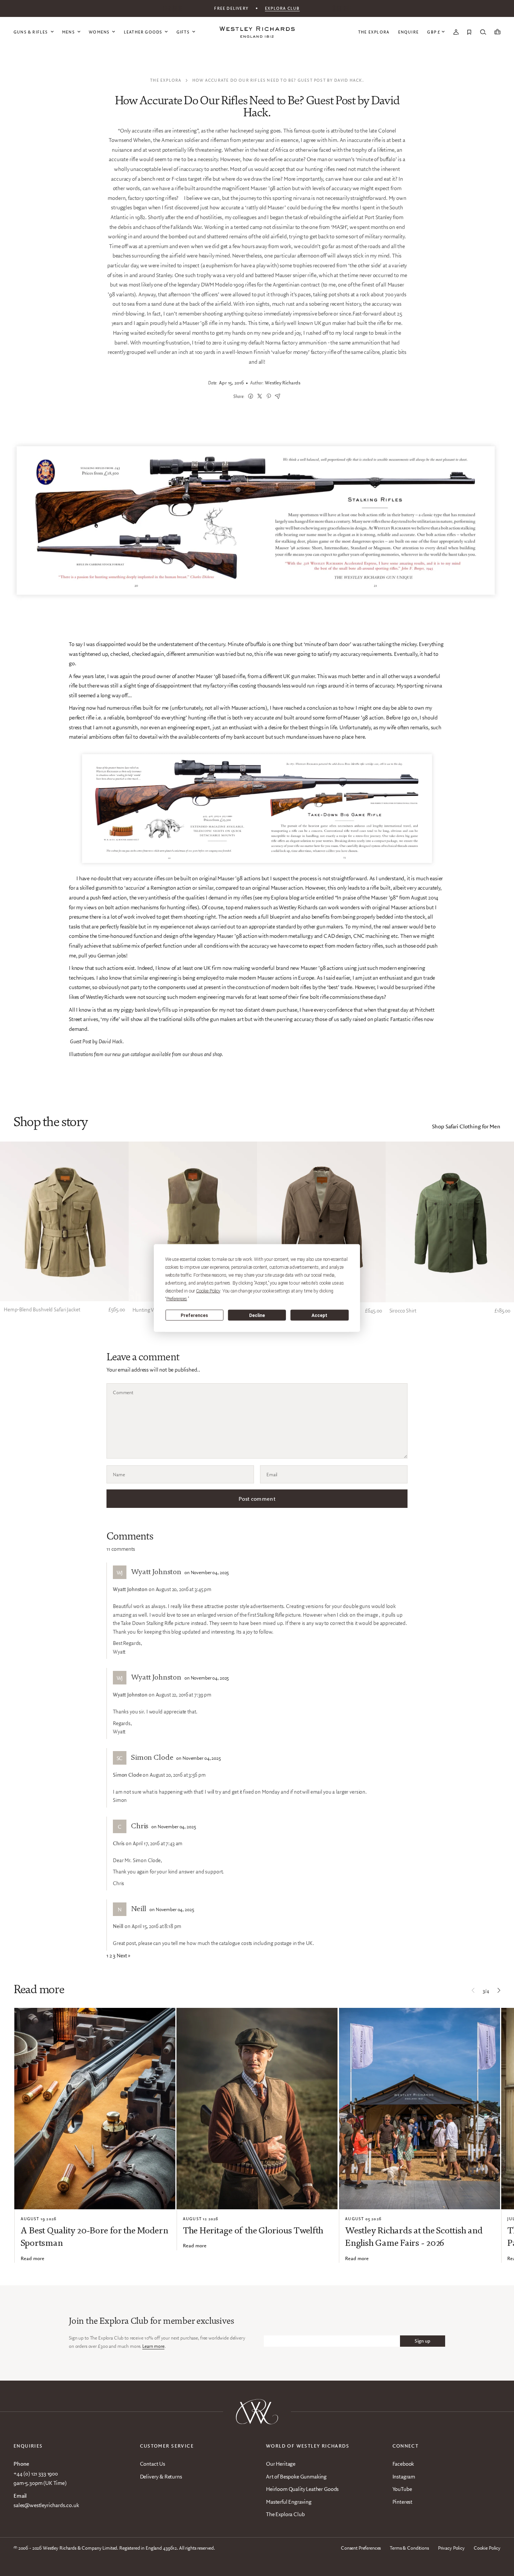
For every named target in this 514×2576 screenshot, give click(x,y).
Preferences (194, 1315)
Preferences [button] (177, 1299)
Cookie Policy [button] (208, 1291)
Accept (319, 1315)
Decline (257, 1315)
